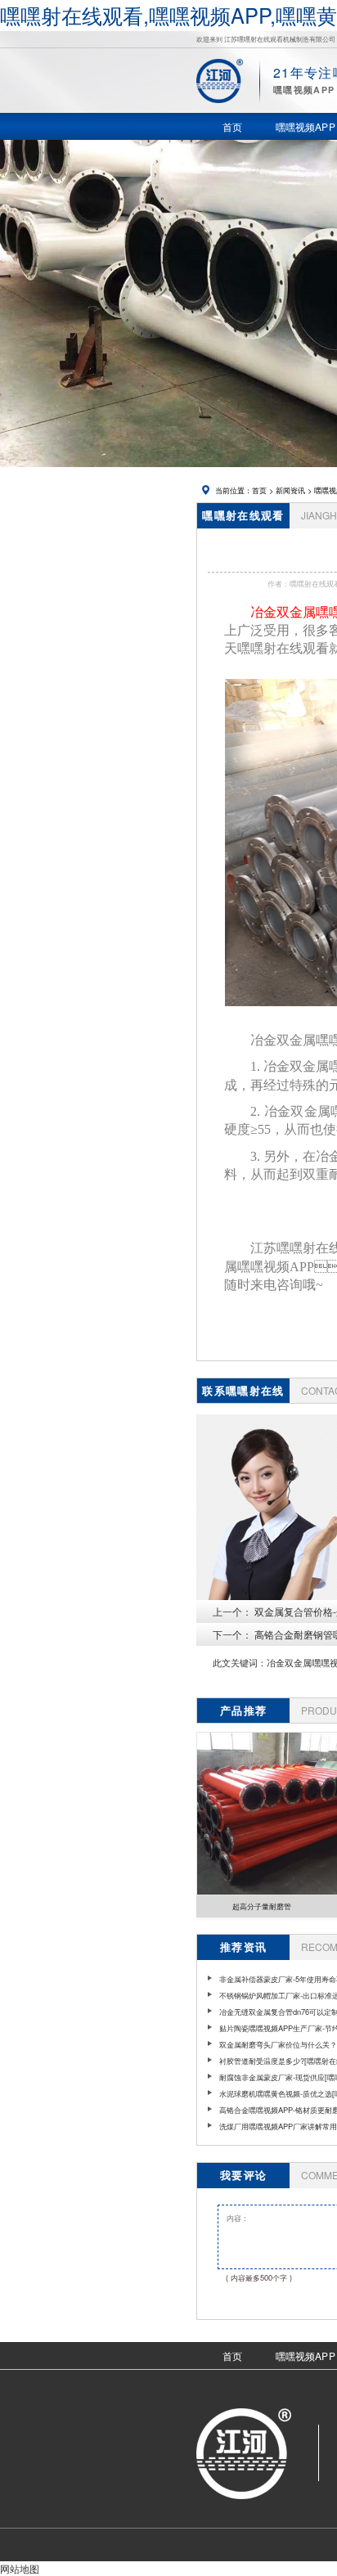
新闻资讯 (290, 490)
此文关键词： (240, 1663)
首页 (259, 490)
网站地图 (20, 2568)
